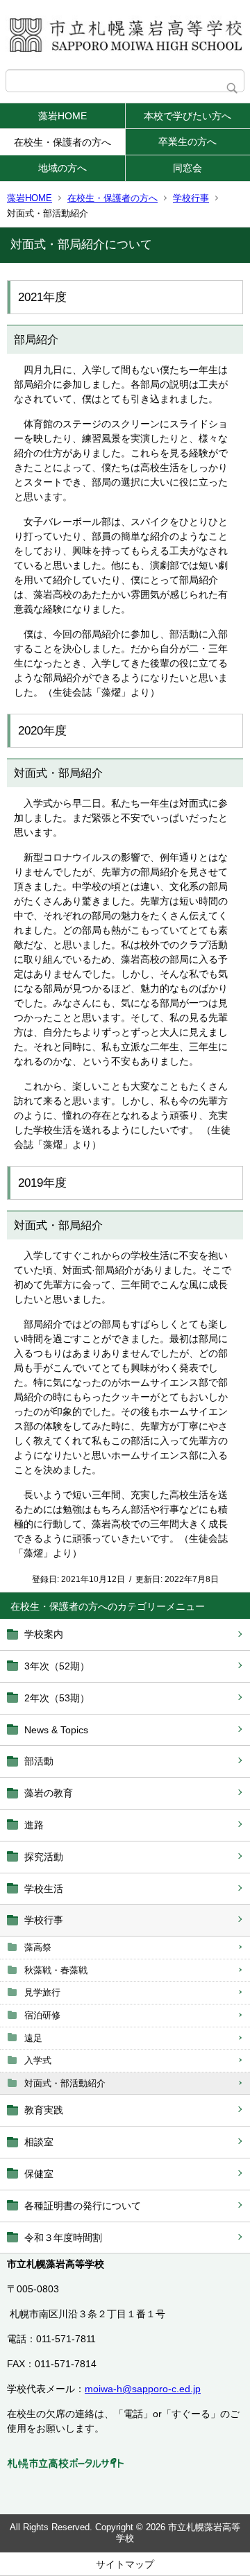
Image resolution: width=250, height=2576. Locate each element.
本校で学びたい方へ (187, 116)
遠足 (33, 2038)
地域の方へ (62, 168)
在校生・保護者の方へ (62, 142)
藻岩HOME (62, 116)
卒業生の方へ (187, 141)
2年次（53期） (57, 1698)
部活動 (39, 1761)
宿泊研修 (42, 2015)
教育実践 (44, 2110)
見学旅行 (42, 1992)
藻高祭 (38, 1947)
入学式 (38, 2060)
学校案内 (44, 1634)
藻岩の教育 (49, 1793)
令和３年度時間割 (63, 2238)
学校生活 (44, 1889)
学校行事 (191, 198)
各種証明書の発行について (83, 2206)
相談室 (39, 2142)
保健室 (39, 2174)
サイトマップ (125, 2564)
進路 (34, 1825)
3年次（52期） (57, 1666)
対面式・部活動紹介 (65, 2083)
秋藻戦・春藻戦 (56, 1970)
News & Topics (56, 1730)
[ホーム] (125, 35)
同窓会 (187, 168)
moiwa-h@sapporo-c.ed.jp (143, 2389)
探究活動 (44, 1857)
